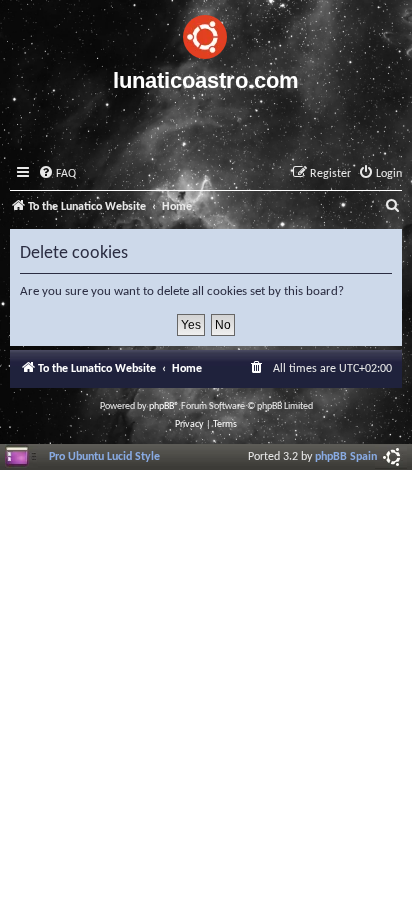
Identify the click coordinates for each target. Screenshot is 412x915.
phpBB (161, 406)
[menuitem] (57, 174)
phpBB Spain (346, 457)
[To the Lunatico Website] (206, 34)
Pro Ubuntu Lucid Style (104, 457)
